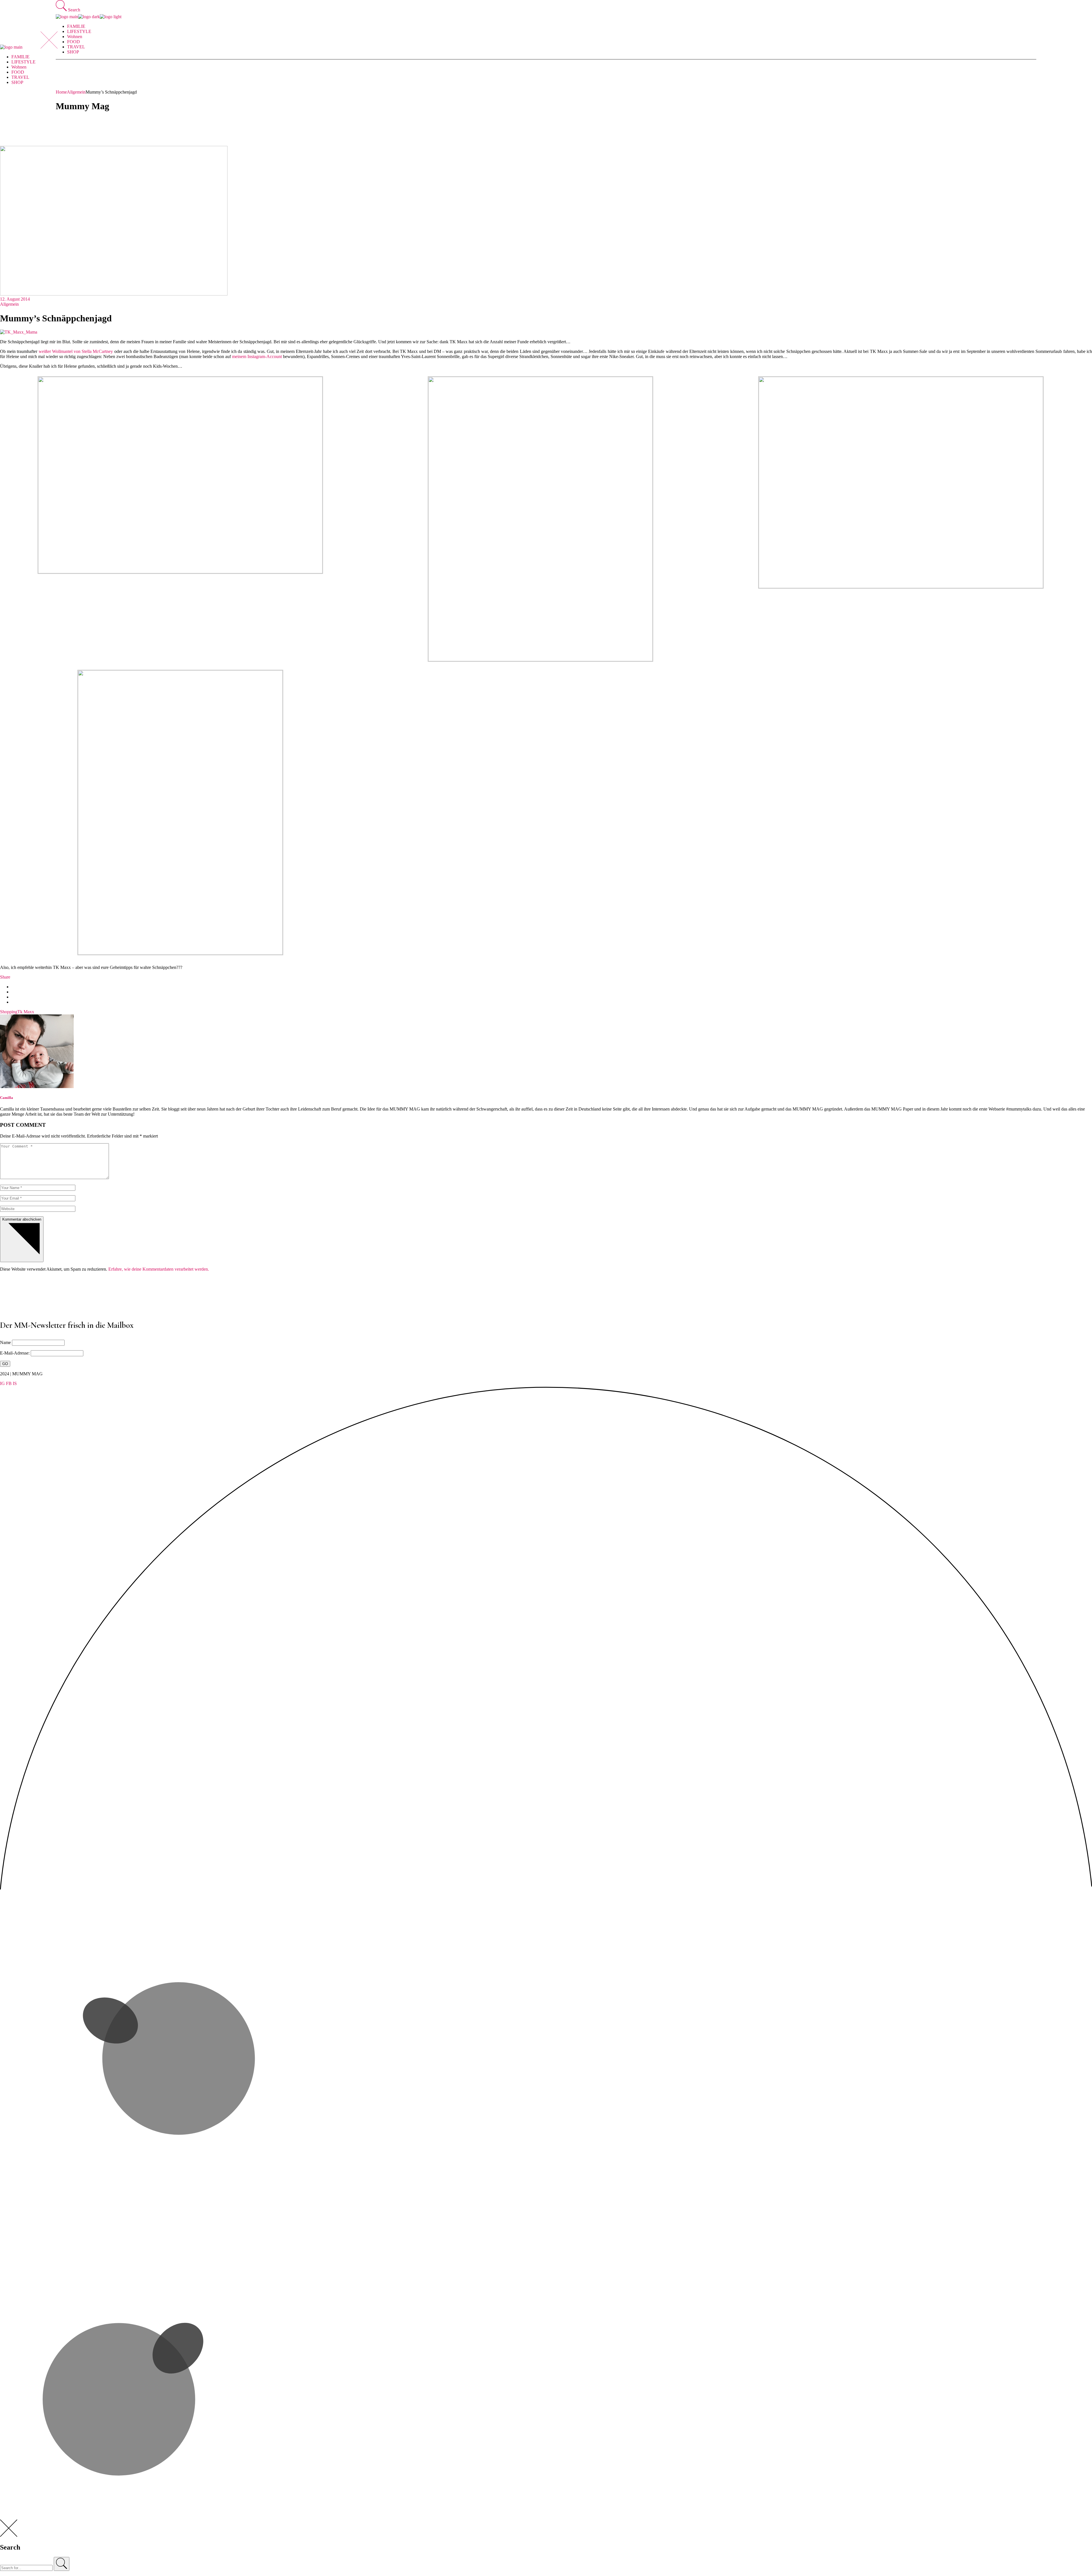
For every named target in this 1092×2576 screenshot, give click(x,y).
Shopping (9, 1012)
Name (5, 1342)
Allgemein (76, 92)
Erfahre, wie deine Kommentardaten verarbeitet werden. (159, 1269)
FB (9, 1383)
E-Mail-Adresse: (15, 1353)
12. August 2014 (15, 299)
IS (15, 1383)
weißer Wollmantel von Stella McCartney (76, 351)
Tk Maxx (26, 1012)
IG (2, 1383)
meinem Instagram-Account (257, 356)
